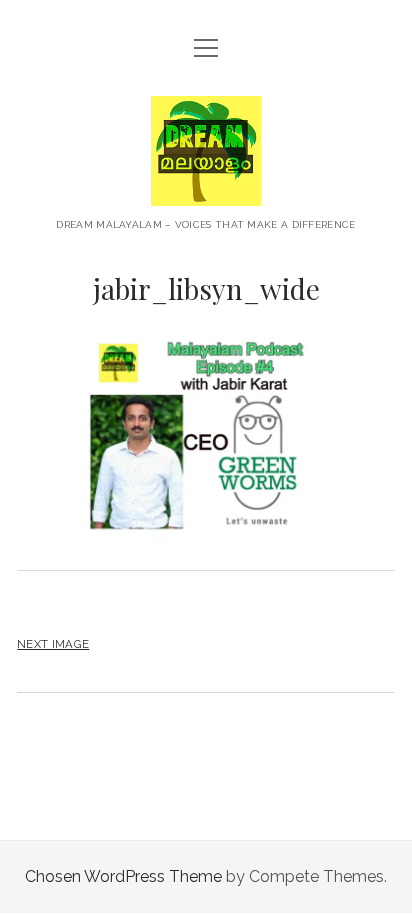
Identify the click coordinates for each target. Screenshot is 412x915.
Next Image (53, 644)
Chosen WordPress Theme (123, 876)
